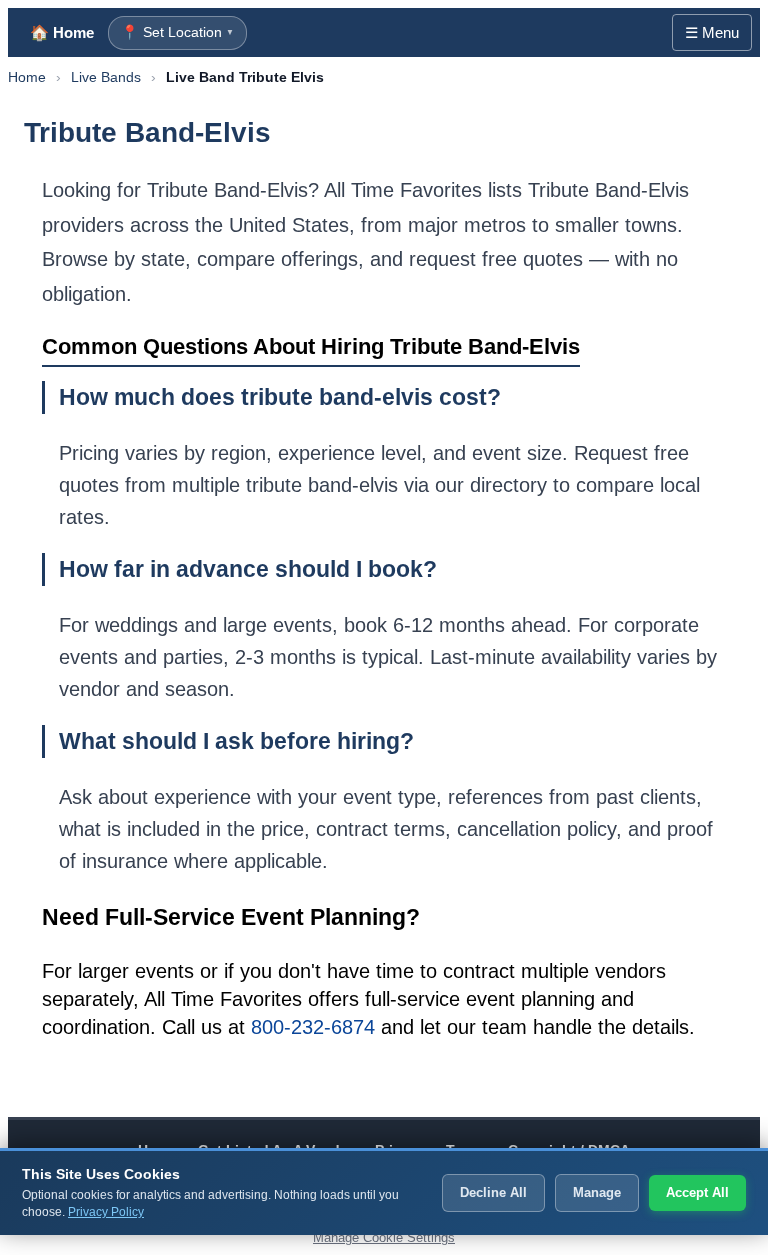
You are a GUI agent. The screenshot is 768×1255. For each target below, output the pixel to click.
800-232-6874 (313, 1027)
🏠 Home (62, 32)
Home (27, 77)
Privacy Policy (106, 1212)
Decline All (493, 1192)
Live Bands (106, 77)
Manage (597, 1192)
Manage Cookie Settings (384, 1237)
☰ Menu (712, 32)
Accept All (697, 1192)
